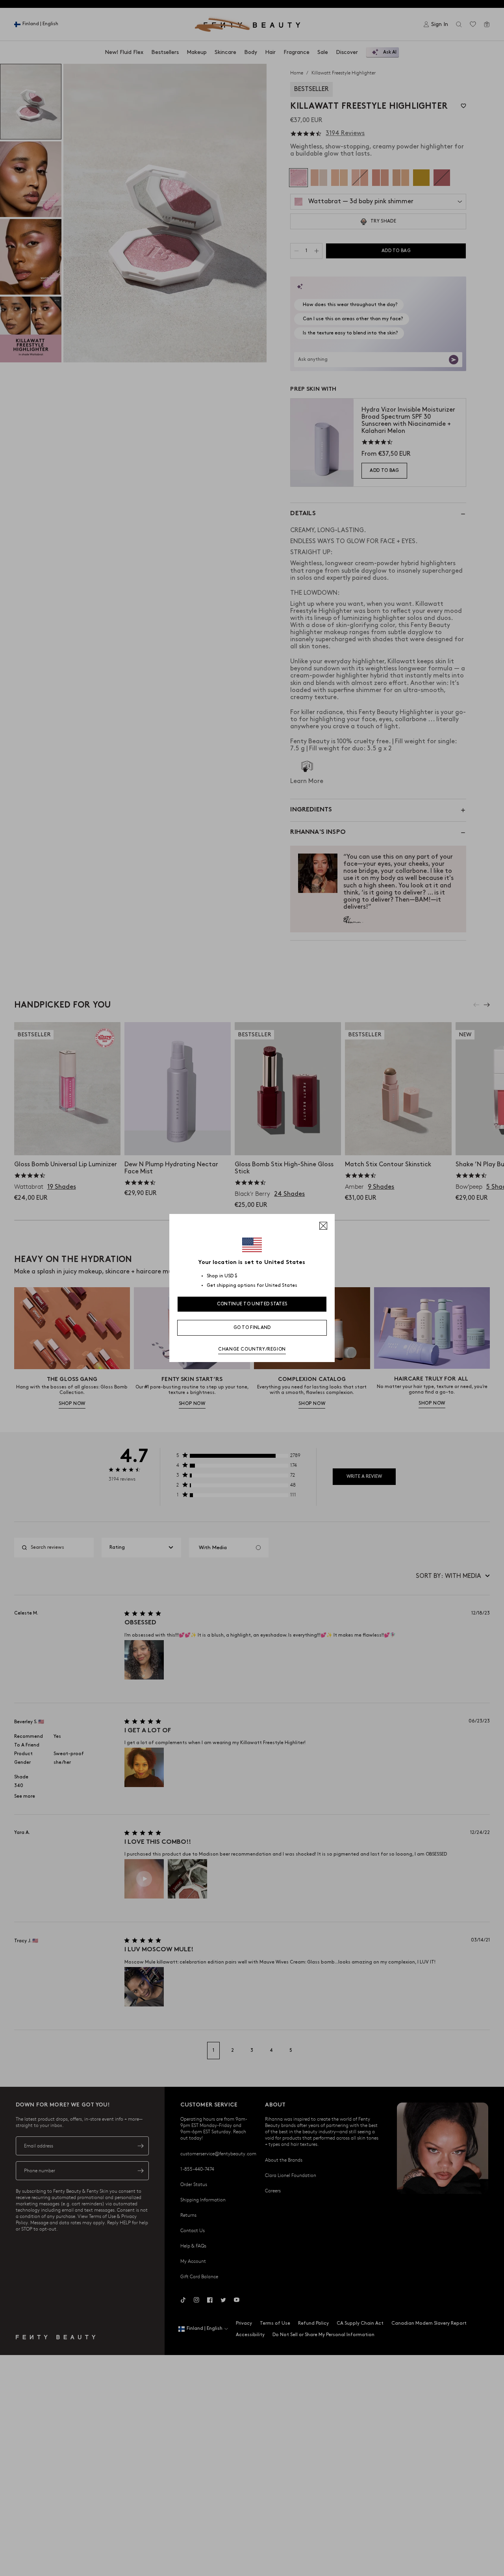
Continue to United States (252, 1304)
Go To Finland (252, 1328)
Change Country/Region (252, 1349)
